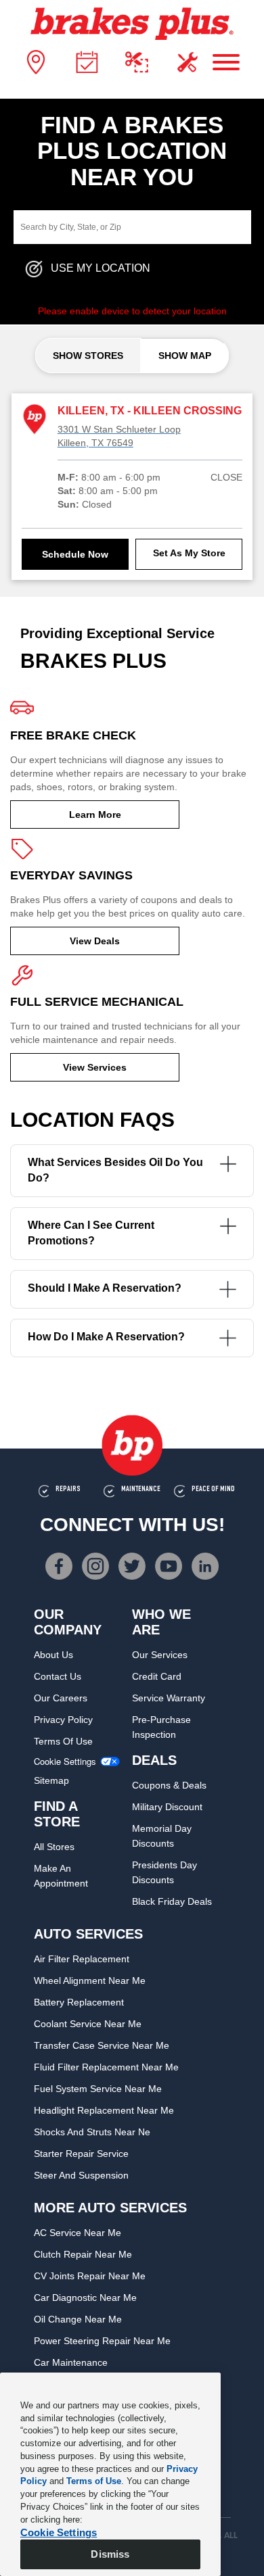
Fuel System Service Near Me (98, 2089)
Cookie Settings (65, 1761)
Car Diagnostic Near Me (85, 2298)
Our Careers (61, 1698)
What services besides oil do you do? (115, 1170)
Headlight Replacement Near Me (104, 2110)
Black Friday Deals (172, 1901)
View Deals (95, 941)
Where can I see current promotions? (91, 1233)
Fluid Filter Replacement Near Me (106, 2067)
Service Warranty (169, 1698)
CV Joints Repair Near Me (90, 2276)
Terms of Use (63, 1741)
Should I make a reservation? (105, 1288)
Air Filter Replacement (82, 1959)
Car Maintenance (71, 2362)
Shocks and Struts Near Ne (92, 2132)
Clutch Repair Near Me (83, 2254)
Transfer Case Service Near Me (102, 2045)
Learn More (95, 815)
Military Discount (167, 1807)
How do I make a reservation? (106, 1337)
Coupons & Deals (169, 1785)
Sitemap (51, 1780)
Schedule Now (75, 554)
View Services (95, 1067)
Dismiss (110, 2554)
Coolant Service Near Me (88, 2024)
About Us (53, 1655)
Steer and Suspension (81, 2175)
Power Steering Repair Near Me (102, 2341)
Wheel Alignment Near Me (90, 1980)
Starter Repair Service (81, 2154)
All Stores (54, 1847)
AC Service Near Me (78, 2233)
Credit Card (157, 1676)
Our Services (160, 1655)
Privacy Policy (63, 1720)
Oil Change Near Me (78, 2319)
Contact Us (58, 1676)
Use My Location (101, 269)
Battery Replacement (79, 2002)
